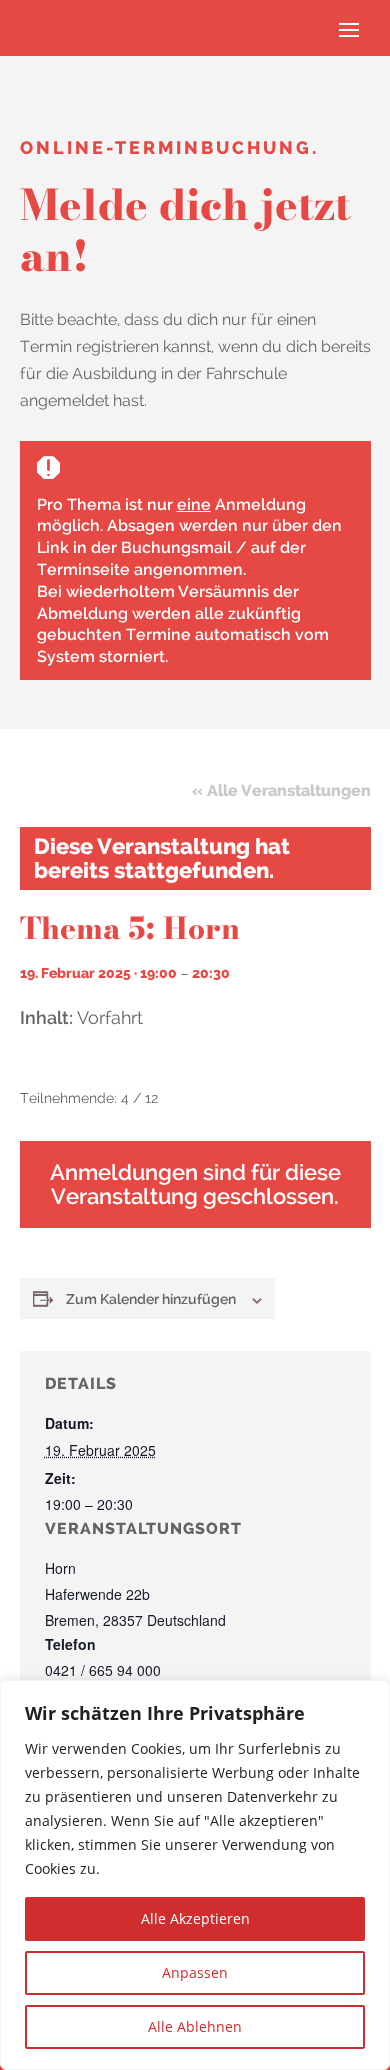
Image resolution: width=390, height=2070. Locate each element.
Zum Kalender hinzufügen (151, 1299)
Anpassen (195, 1972)
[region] (195, 1875)
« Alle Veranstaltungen (281, 790)
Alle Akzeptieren (195, 1918)
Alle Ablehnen (195, 2026)
